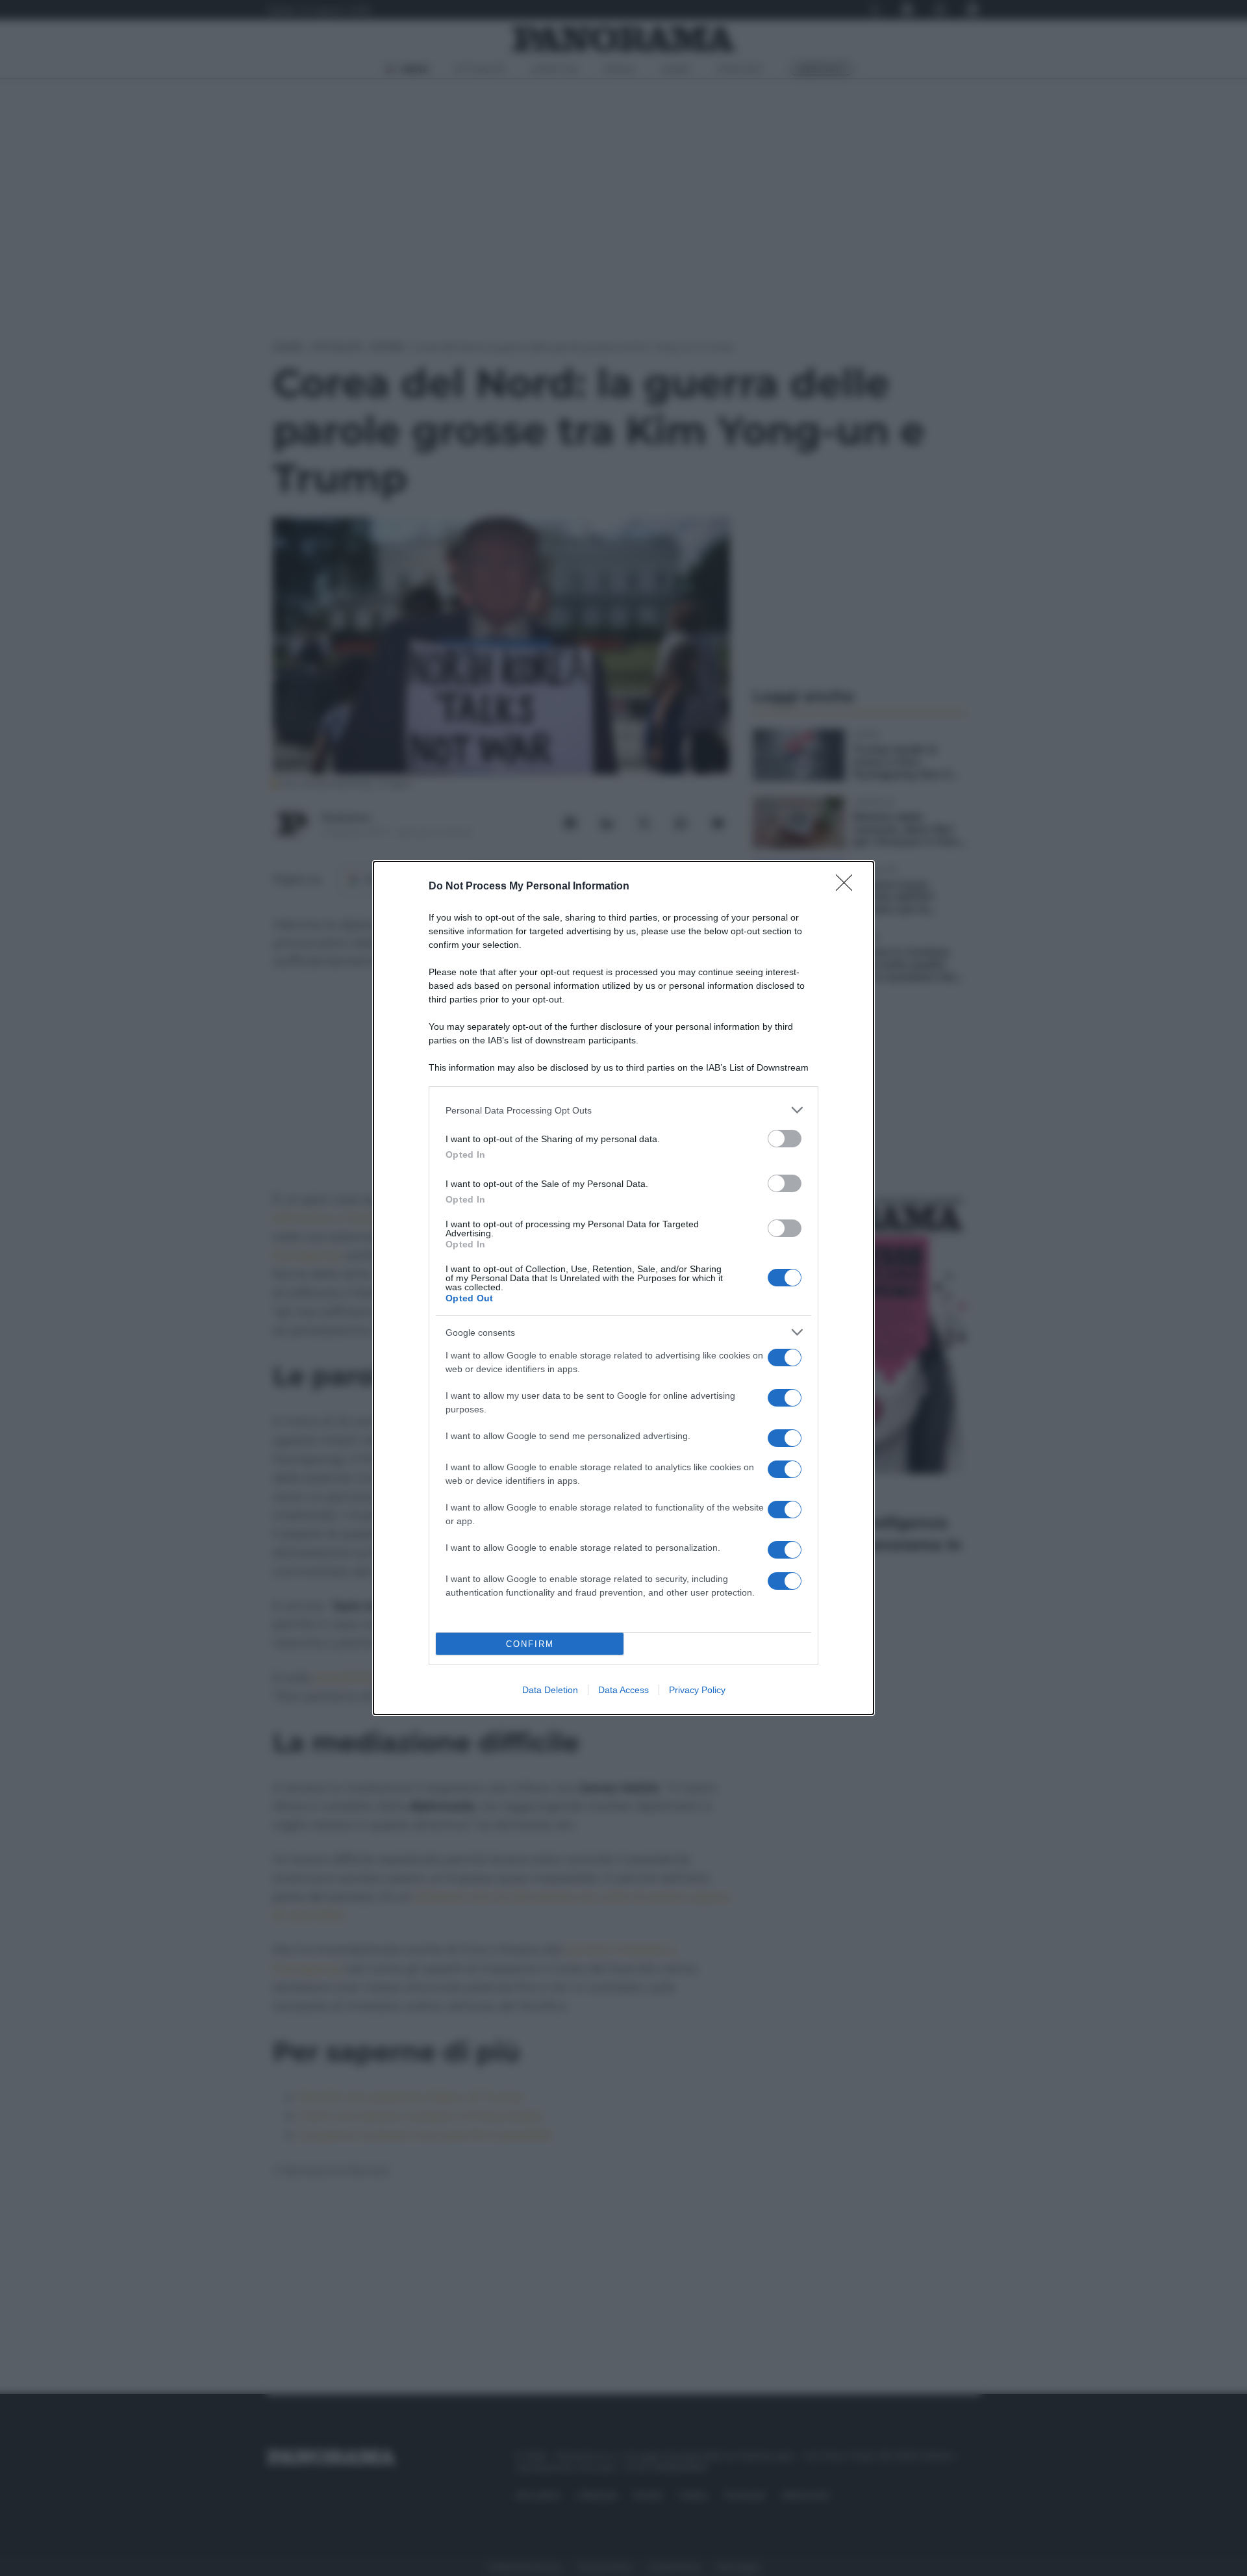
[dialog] (623, 1288)
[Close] (848, 887)
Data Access (623, 1690)
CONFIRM (530, 1644)
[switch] (785, 1139)
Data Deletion (550, 1690)
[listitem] (623, 1110)
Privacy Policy (697, 1690)
